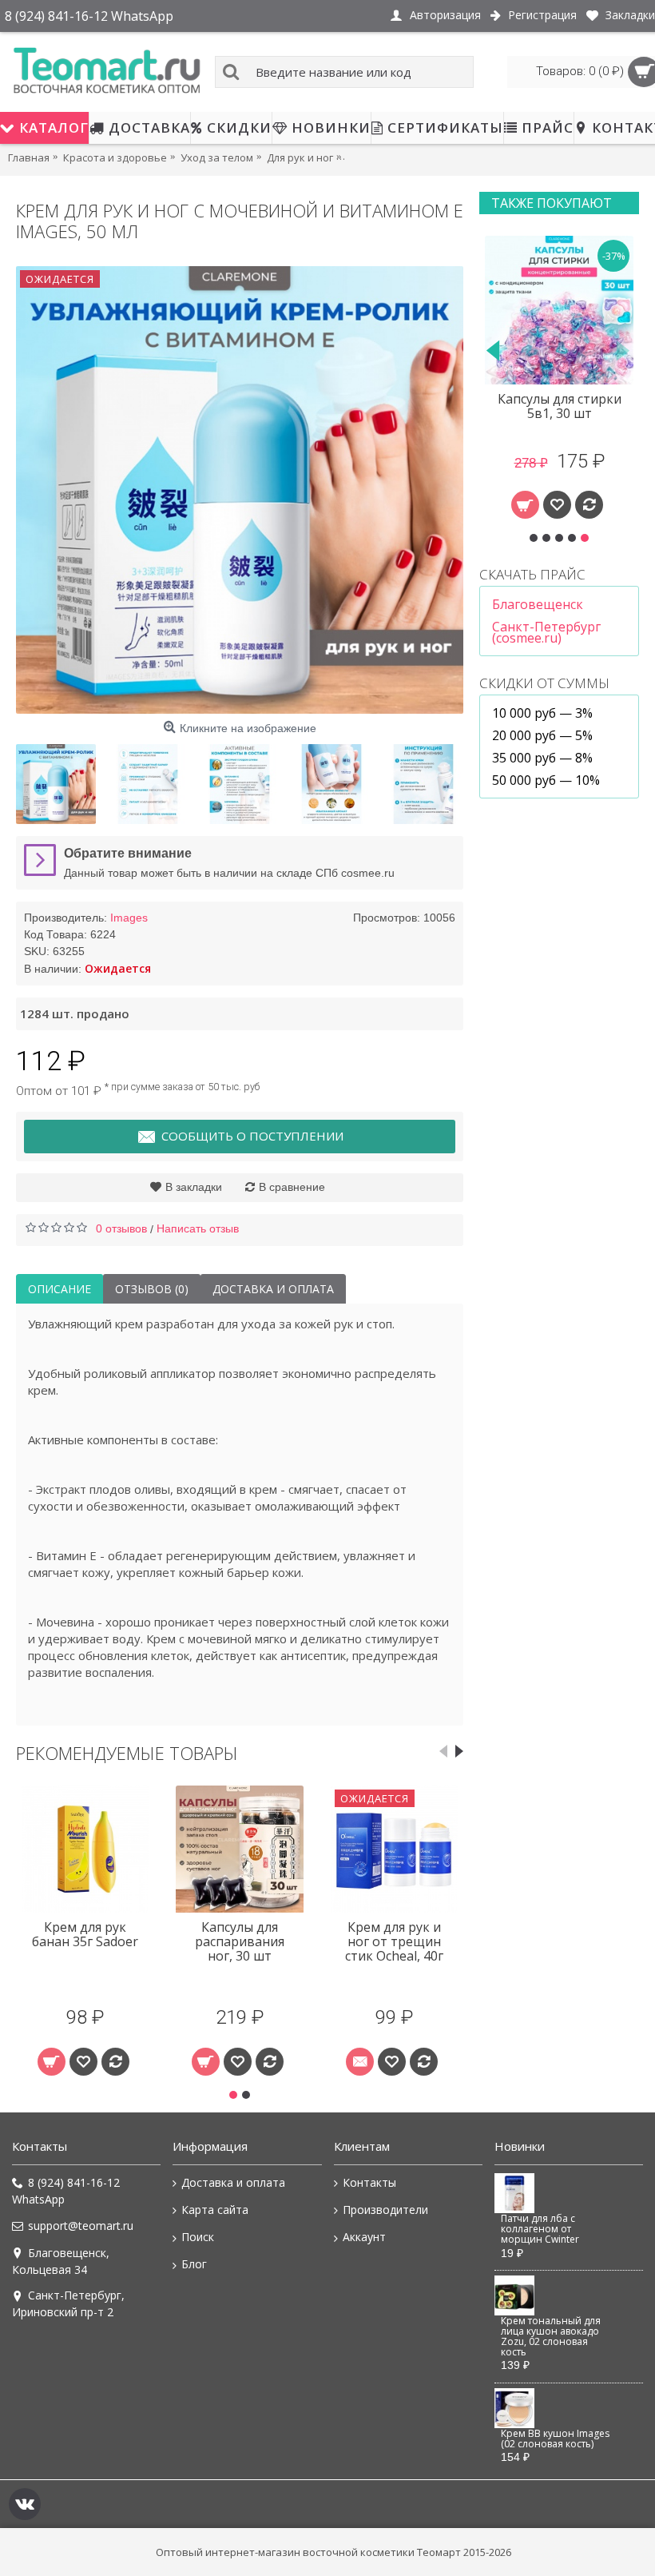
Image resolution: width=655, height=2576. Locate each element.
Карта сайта (215, 2210)
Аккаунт (364, 2237)
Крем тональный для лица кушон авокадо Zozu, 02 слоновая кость (551, 2337)
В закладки (194, 1187)
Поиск (198, 2237)
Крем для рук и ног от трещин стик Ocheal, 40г (394, 1941)
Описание (60, 1289)
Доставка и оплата (273, 1289)
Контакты (369, 2182)
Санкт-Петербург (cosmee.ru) (546, 632)
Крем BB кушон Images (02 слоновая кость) (555, 2439)
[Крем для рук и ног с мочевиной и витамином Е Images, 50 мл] (240, 490)
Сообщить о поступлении (252, 1136)
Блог (194, 2264)
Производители (385, 2210)
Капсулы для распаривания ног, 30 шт (240, 1941)
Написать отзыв (198, 1228)
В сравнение (292, 1187)
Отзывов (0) (152, 1289)
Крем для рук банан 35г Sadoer (85, 1934)
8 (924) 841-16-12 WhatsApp (66, 2191)
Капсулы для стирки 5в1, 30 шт (560, 406)
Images (129, 918)
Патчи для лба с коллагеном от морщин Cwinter (540, 2230)
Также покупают (552, 203)
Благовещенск (538, 604)
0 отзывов (121, 1228)
